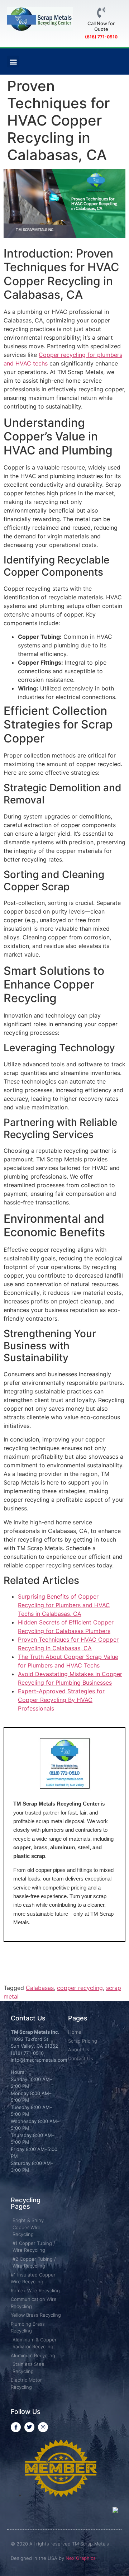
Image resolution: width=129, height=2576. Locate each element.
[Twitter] (29, 2427)
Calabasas (40, 1988)
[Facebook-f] (16, 2427)
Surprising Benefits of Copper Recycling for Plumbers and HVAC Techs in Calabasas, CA (64, 1605)
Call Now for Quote (101, 26)
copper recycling (80, 1988)
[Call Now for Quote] (101, 13)
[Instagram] (43, 2427)
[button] (13, 62)
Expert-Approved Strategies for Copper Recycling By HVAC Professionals (61, 1700)
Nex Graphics (81, 2558)
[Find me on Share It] (61, 2495)
